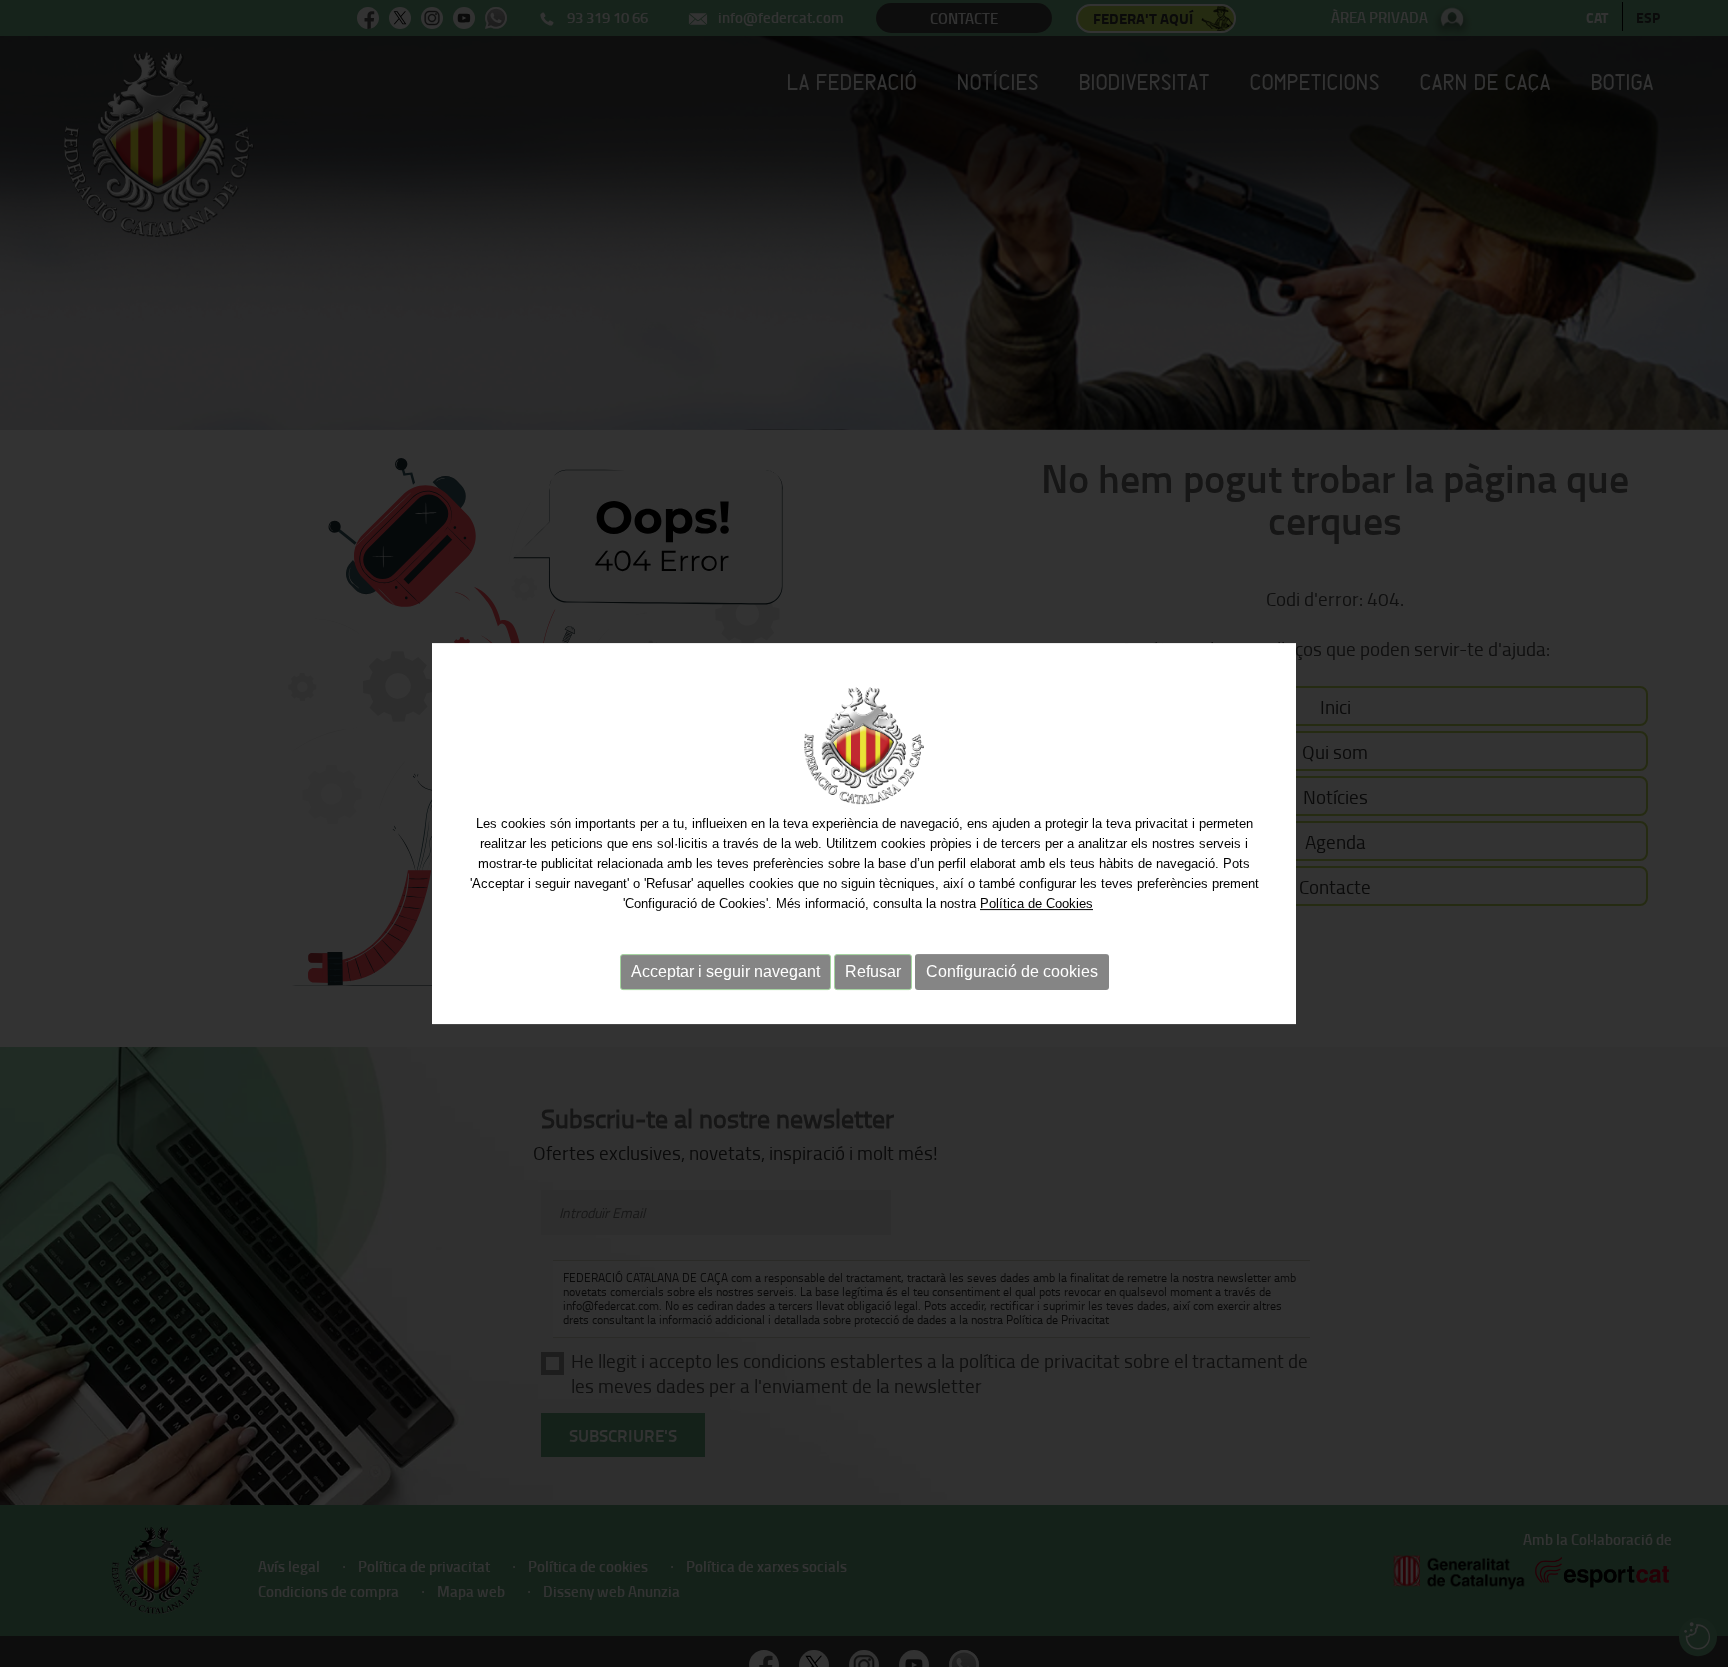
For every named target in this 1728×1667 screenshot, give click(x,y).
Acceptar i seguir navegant (725, 971)
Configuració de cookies (1012, 971)
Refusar (873, 971)
